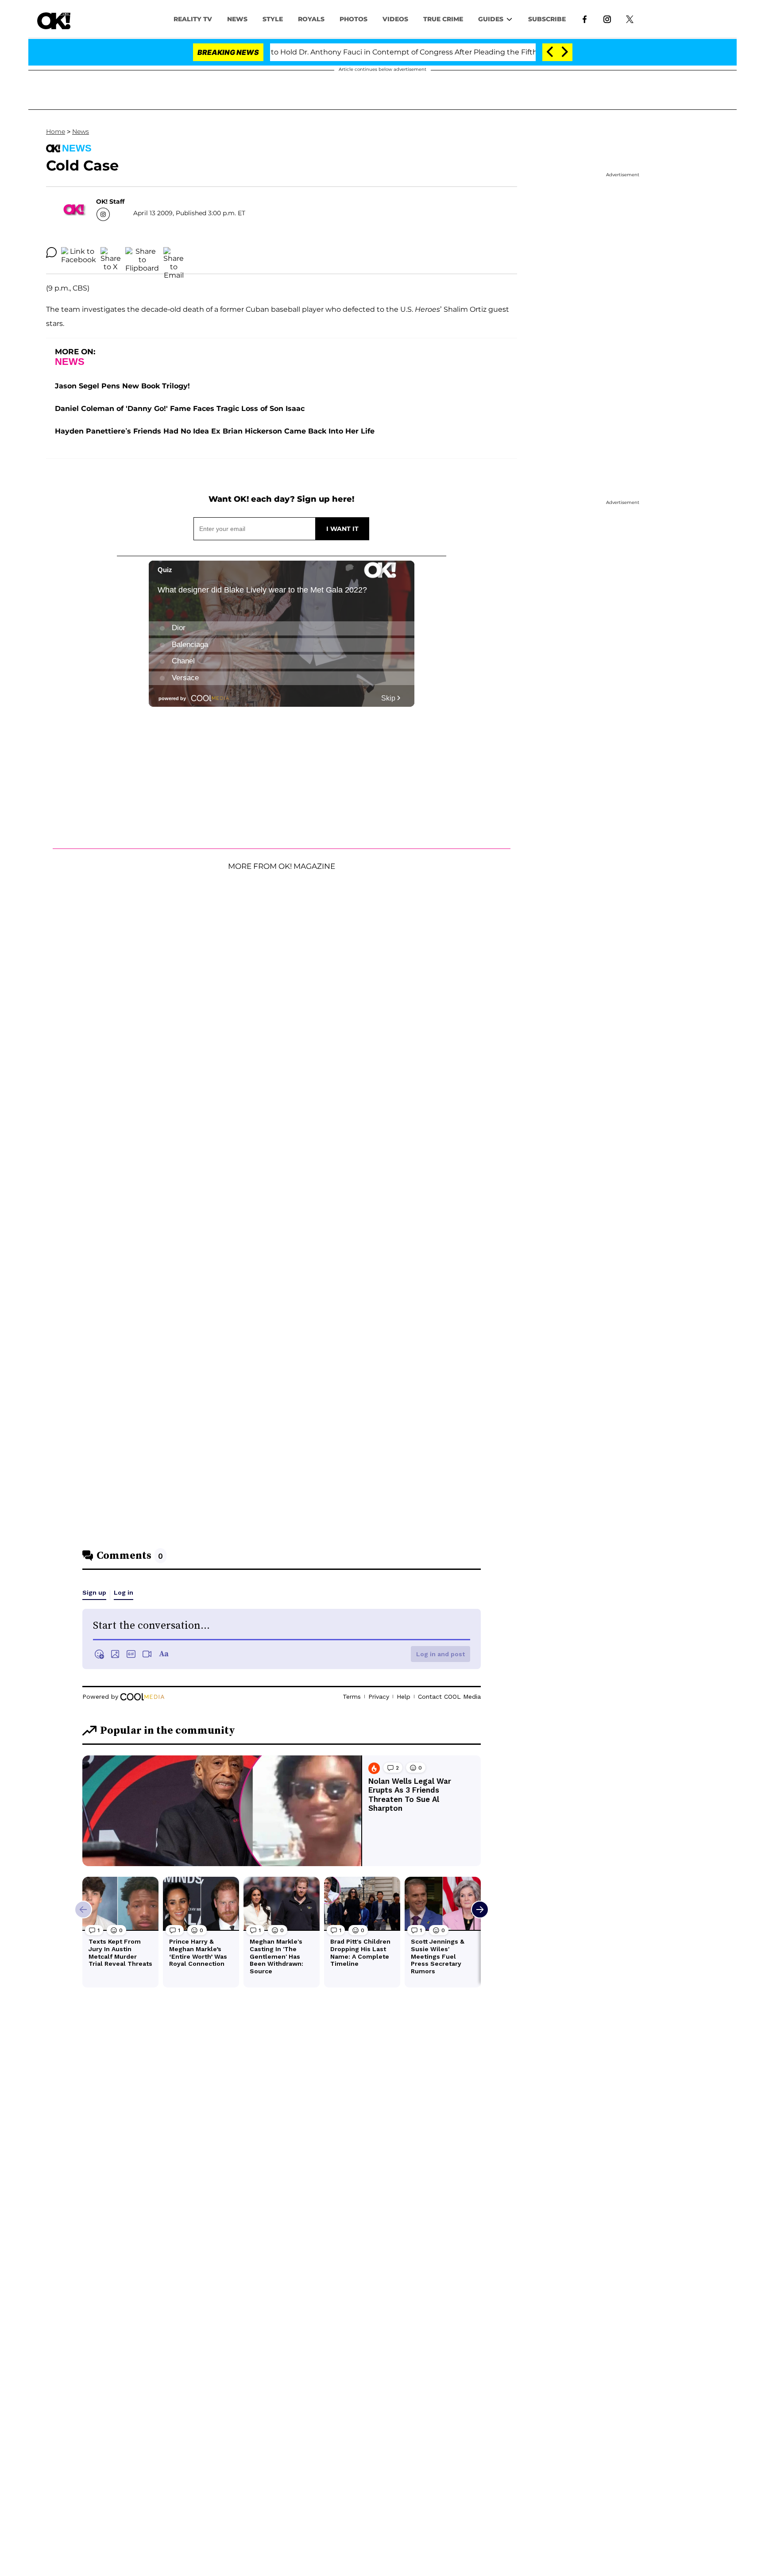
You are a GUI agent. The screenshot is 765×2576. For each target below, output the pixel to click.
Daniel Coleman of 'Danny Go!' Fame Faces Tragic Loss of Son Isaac (180, 409)
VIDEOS (395, 19)
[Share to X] (111, 252)
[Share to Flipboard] (142, 252)
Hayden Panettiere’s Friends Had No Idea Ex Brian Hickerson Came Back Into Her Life (215, 431)
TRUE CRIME (443, 19)
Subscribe (547, 19)
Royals (311, 19)
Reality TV (193, 19)
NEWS (237, 19)
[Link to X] (630, 19)
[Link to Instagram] (607, 19)
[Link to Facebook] (585, 19)
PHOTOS (354, 19)
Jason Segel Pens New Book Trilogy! (122, 386)
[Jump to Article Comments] (51, 252)
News (81, 132)
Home (56, 132)
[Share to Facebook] (79, 252)
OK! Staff (110, 201)
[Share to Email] (174, 252)
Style (273, 19)
